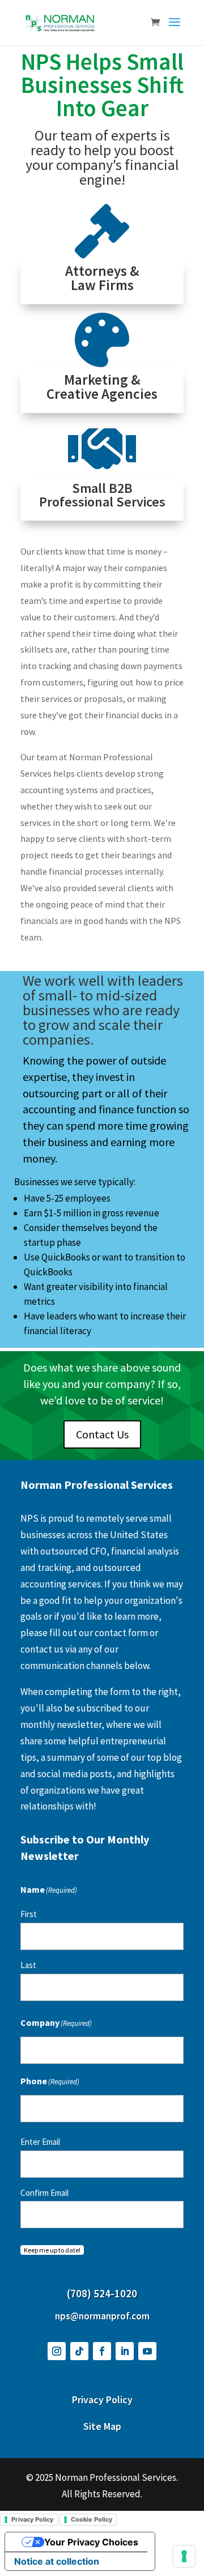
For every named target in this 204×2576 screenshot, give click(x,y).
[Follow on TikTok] (79, 2351)
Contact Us (102, 1434)
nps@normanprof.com (102, 2316)
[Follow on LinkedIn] (125, 2351)
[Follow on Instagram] (57, 2351)
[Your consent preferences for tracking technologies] (184, 2556)
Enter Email (40, 2142)
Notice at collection (57, 2561)
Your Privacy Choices (91, 2542)
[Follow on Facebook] (102, 2351)
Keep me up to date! (52, 2250)
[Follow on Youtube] (147, 2351)
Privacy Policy (32, 2519)
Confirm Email (44, 2193)
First (29, 1914)
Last (28, 1965)
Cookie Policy (92, 2519)
